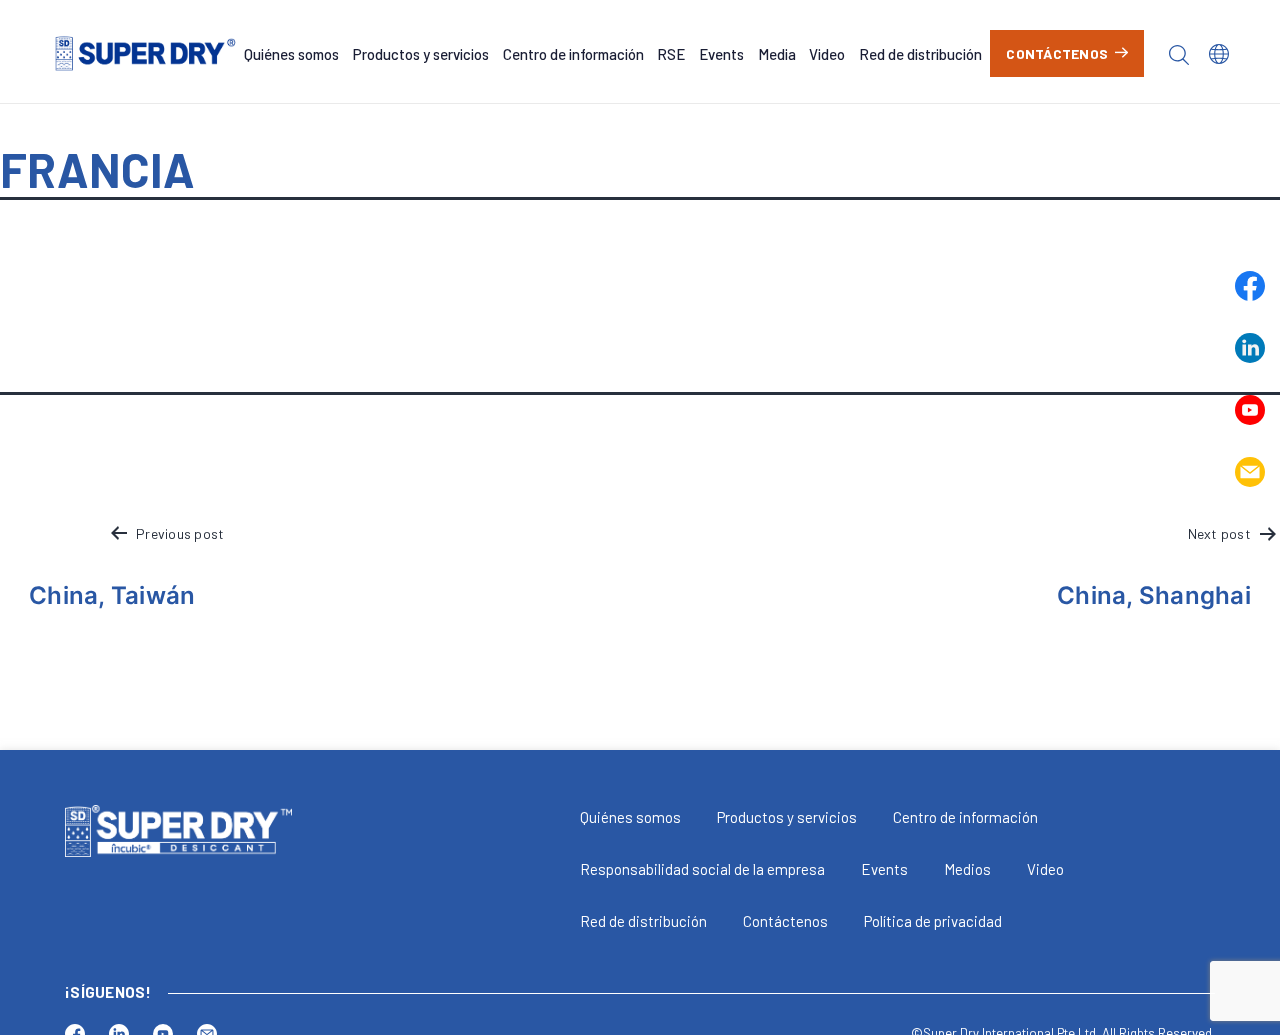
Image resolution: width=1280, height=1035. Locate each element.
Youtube (1250, 410)
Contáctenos (1057, 53)
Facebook (1250, 286)
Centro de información (573, 54)
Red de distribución (920, 54)
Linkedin (1250, 348)
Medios (967, 869)
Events (721, 54)
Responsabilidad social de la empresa (702, 869)
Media (777, 54)
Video (827, 54)
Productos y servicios (421, 54)
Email (1250, 472)
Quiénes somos (291, 54)
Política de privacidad (933, 921)
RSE (671, 54)
